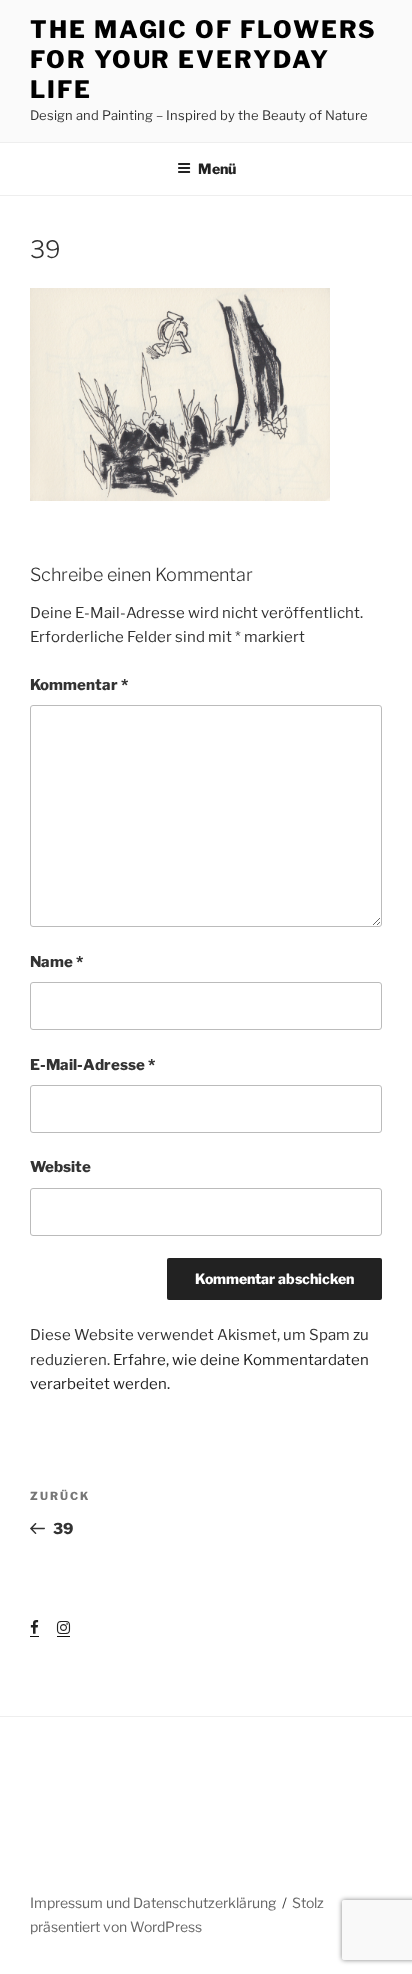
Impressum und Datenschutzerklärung (153, 1902)
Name (56, 962)
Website (60, 1167)
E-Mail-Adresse (92, 1065)
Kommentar (79, 685)
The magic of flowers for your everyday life (203, 59)
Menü (217, 168)
